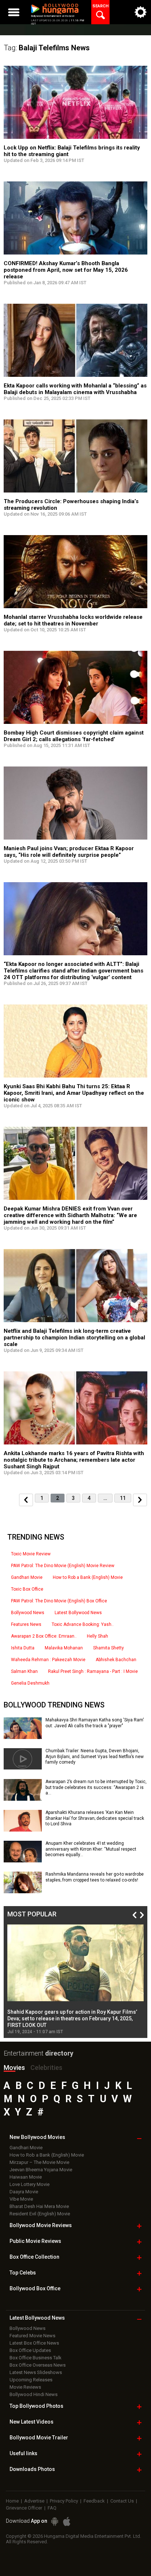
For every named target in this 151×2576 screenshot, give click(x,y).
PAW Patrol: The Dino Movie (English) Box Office (59, 1601)
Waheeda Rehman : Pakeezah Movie (48, 1660)
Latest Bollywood (37, 2318)
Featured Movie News (32, 2336)
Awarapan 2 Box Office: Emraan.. (44, 1636)
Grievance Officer (24, 2508)
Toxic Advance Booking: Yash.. (83, 1624)
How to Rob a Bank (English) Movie (88, 1577)
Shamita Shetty (108, 1648)
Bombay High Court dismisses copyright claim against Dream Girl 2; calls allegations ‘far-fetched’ (74, 736)
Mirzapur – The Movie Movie (39, 2162)
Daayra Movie (24, 2192)
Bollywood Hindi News (34, 2394)
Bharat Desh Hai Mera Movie (39, 2206)
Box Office (34, 2257)
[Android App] (55, 2521)
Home (12, 2501)
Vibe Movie (21, 2199)
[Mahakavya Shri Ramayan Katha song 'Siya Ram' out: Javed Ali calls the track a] (23, 1736)
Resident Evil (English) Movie (40, 2214)
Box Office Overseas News (38, 2365)
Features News (26, 1624)
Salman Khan (24, 1671)
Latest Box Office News (34, 2343)
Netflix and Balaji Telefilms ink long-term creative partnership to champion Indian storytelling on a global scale (74, 1338)
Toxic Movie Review (31, 1554)
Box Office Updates (30, 2350)
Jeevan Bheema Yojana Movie (41, 2170)
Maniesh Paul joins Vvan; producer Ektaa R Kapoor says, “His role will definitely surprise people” (69, 852)
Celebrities (46, 2068)
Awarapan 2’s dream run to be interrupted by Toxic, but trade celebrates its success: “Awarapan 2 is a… (96, 1787)
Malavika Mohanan (64, 1648)
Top (23, 2273)
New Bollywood (37, 2137)
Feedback (94, 2501)
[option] (75, 1980)
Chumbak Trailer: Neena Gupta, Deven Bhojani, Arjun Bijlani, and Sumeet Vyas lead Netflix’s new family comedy (95, 1756)
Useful (23, 2453)
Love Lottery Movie (30, 2184)
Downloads (32, 2469)
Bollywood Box (35, 2288)
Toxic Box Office (27, 1589)
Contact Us (122, 2501)
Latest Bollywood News (78, 1613)
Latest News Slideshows (36, 2372)
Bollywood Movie (41, 2225)
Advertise (34, 2501)
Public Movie (35, 2241)
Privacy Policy (64, 2501)
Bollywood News (28, 1613)
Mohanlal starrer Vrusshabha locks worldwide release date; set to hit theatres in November (73, 620)
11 (123, 1498)
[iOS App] (67, 2521)
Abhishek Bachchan (116, 1660)
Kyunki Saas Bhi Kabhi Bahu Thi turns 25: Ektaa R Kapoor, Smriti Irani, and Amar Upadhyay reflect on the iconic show (74, 1093)
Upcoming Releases (31, 2380)
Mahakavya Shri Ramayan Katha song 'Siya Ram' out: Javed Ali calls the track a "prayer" (95, 1723)
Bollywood (39, 2438)
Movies (14, 2068)
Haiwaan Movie (26, 2177)
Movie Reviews (25, 2387)
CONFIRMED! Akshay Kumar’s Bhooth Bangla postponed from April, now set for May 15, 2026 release (66, 270)
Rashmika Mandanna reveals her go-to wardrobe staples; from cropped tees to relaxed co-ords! (95, 1877)
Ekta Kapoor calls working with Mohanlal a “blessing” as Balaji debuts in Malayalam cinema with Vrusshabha (75, 389)
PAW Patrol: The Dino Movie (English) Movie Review (63, 1566)
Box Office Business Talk (36, 2358)
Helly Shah (97, 1636)
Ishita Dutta (23, 1648)
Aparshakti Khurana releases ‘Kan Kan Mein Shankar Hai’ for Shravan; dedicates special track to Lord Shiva (95, 1818)
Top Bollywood (36, 2406)
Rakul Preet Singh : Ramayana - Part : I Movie (93, 1671)
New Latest (32, 2422)
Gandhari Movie (27, 1577)
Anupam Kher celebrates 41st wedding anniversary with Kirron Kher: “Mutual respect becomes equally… (91, 1849)
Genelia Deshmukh (30, 1683)
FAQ (52, 2508)
